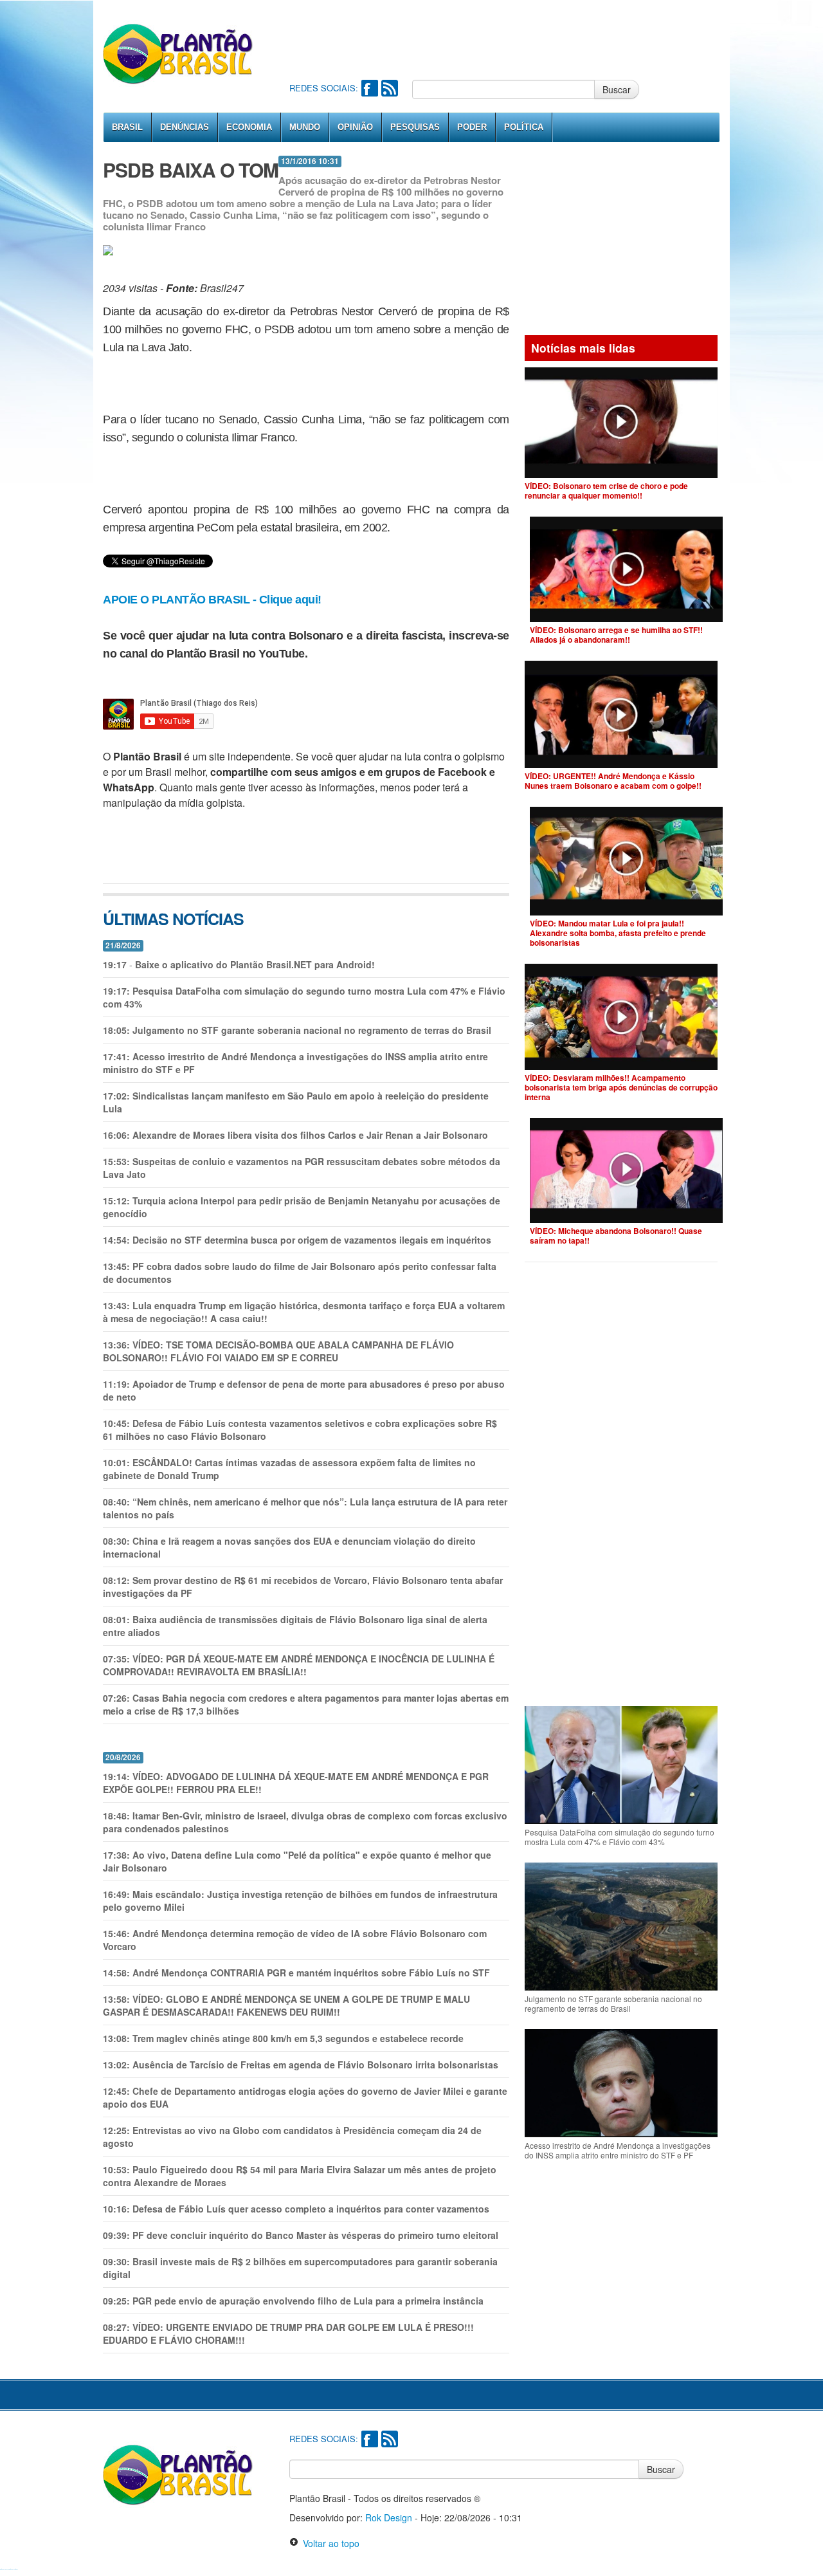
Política (524, 127)
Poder (472, 127)
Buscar (617, 89)
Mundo (305, 127)
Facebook (370, 88)
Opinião (355, 127)
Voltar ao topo (329, 2543)
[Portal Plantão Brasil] (178, 53)
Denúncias (185, 127)
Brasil (127, 127)
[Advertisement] (523, 39)
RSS (390, 88)
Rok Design (389, 2517)
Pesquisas (415, 127)
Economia (249, 127)
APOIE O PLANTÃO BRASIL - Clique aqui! (212, 600)
